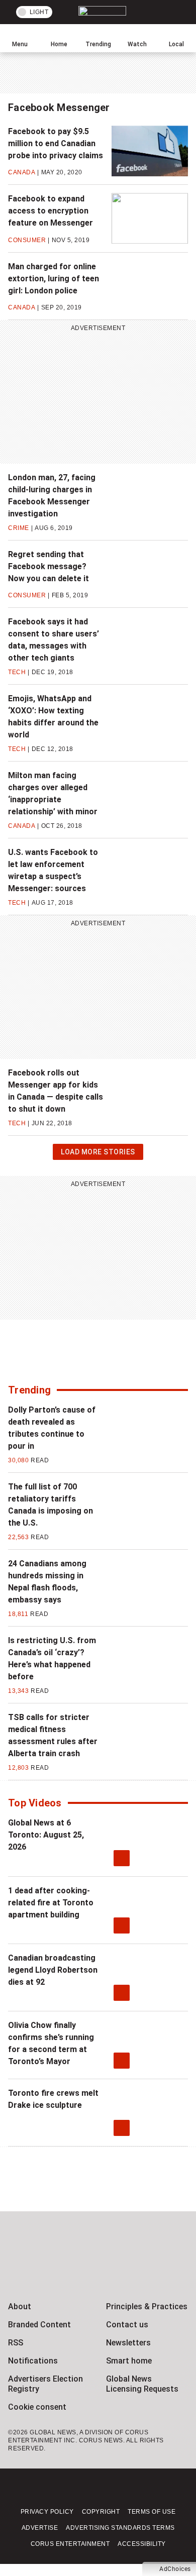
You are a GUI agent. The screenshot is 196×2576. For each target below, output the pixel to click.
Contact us (127, 2325)
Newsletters (128, 2343)
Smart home (129, 2361)
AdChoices (175, 2569)
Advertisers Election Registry (45, 2384)
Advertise (40, 2528)
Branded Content (39, 2325)
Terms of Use (152, 2512)
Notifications (33, 2361)
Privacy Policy (47, 2512)
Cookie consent (37, 2407)
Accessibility (142, 2544)
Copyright (101, 2512)
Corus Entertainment (70, 2544)
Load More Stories (98, 1154)
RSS (16, 2343)
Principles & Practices (147, 2306)
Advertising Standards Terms (120, 2528)
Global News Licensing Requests (142, 2384)
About (20, 2306)
